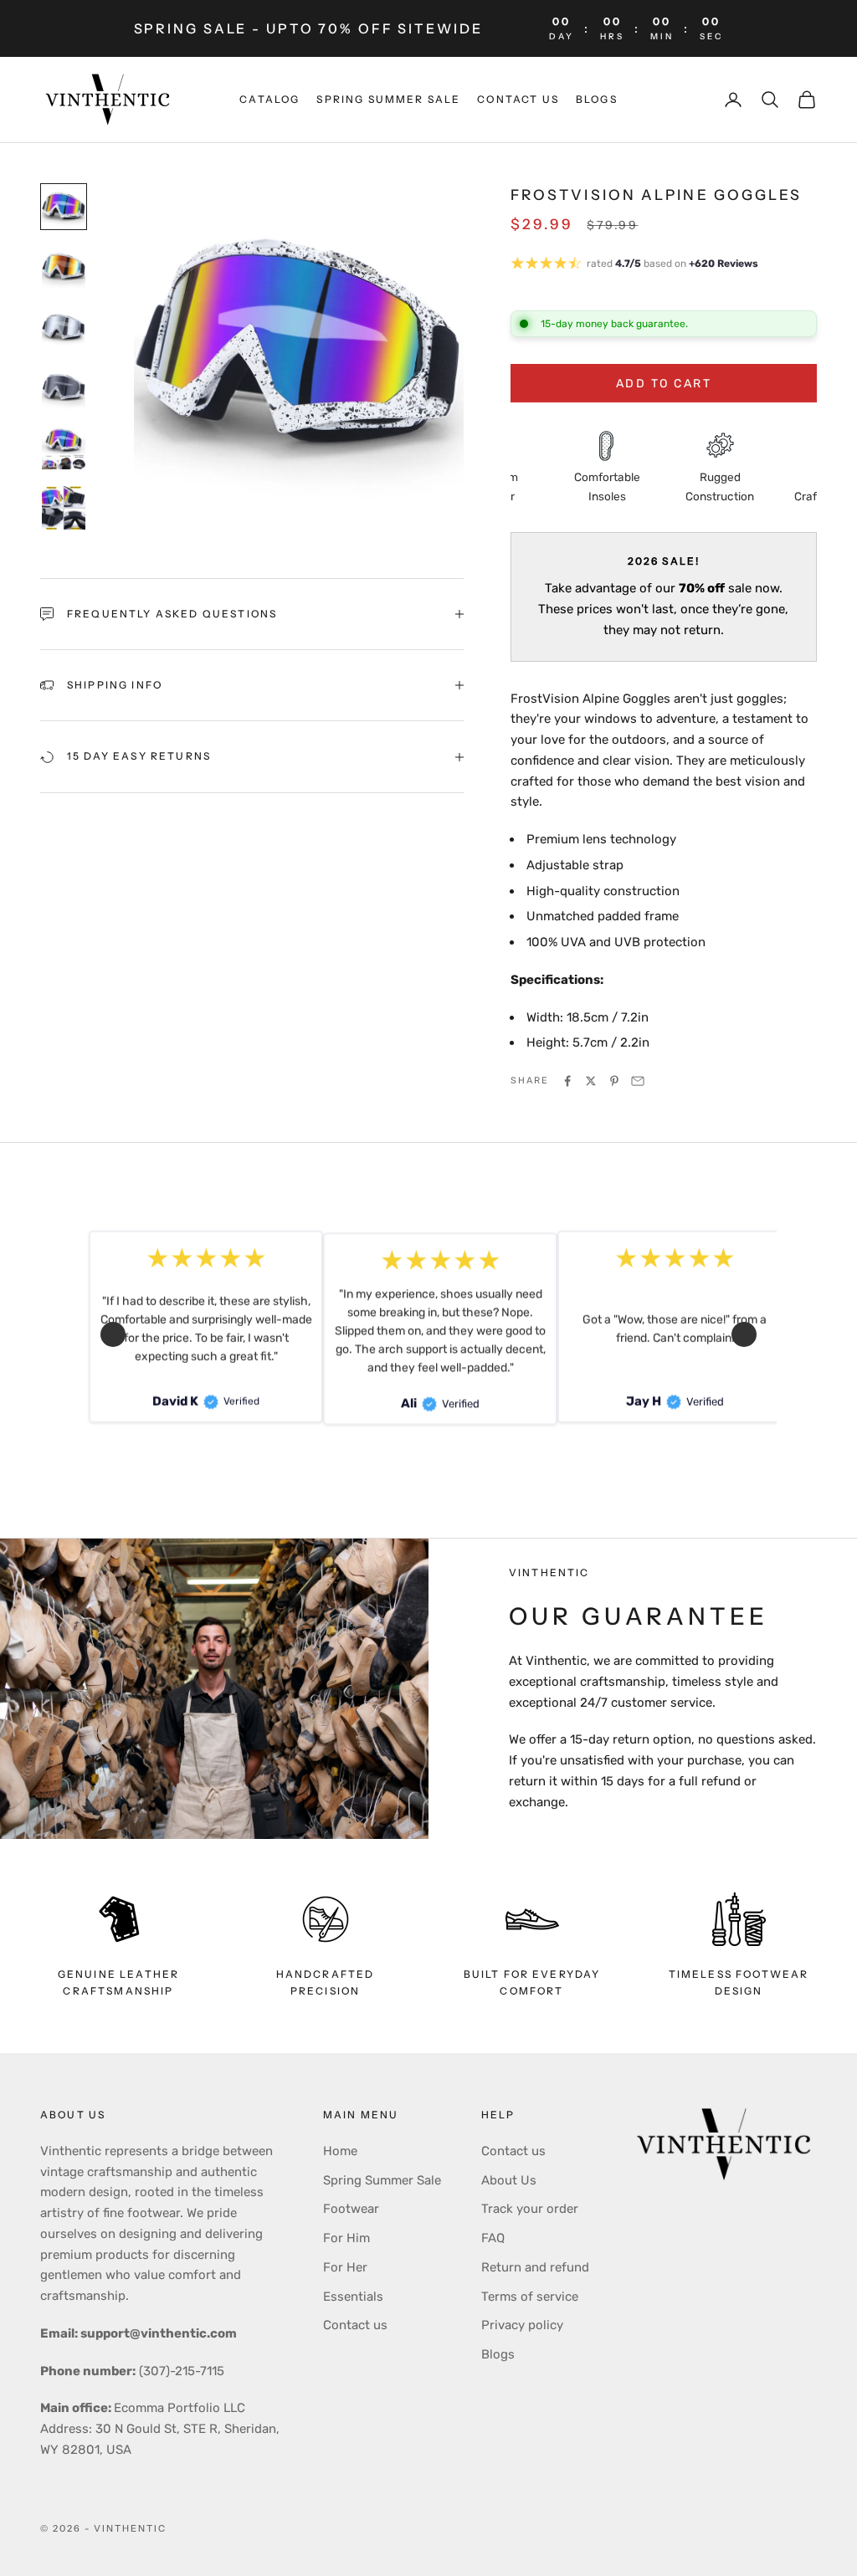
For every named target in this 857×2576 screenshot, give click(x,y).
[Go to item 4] (64, 387)
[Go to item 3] (64, 327)
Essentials (353, 2297)
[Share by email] (638, 1081)
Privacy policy (522, 2325)
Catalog (269, 99)
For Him (346, 2238)
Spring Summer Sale (382, 2180)
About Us (509, 2180)
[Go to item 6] (64, 508)
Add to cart (664, 384)
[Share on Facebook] (567, 1081)
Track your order (530, 2209)
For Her (345, 2267)
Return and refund (535, 2267)
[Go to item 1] (64, 207)
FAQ (493, 2238)
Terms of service (530, 2297)
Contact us (518, 99)
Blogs (597, 99)
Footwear (351, 2209)
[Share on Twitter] (591, 1081)
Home (340, 2151)
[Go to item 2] (64, 267)
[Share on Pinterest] (614, 1081)
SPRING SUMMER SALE (388, 99)
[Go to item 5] (64, 448)
